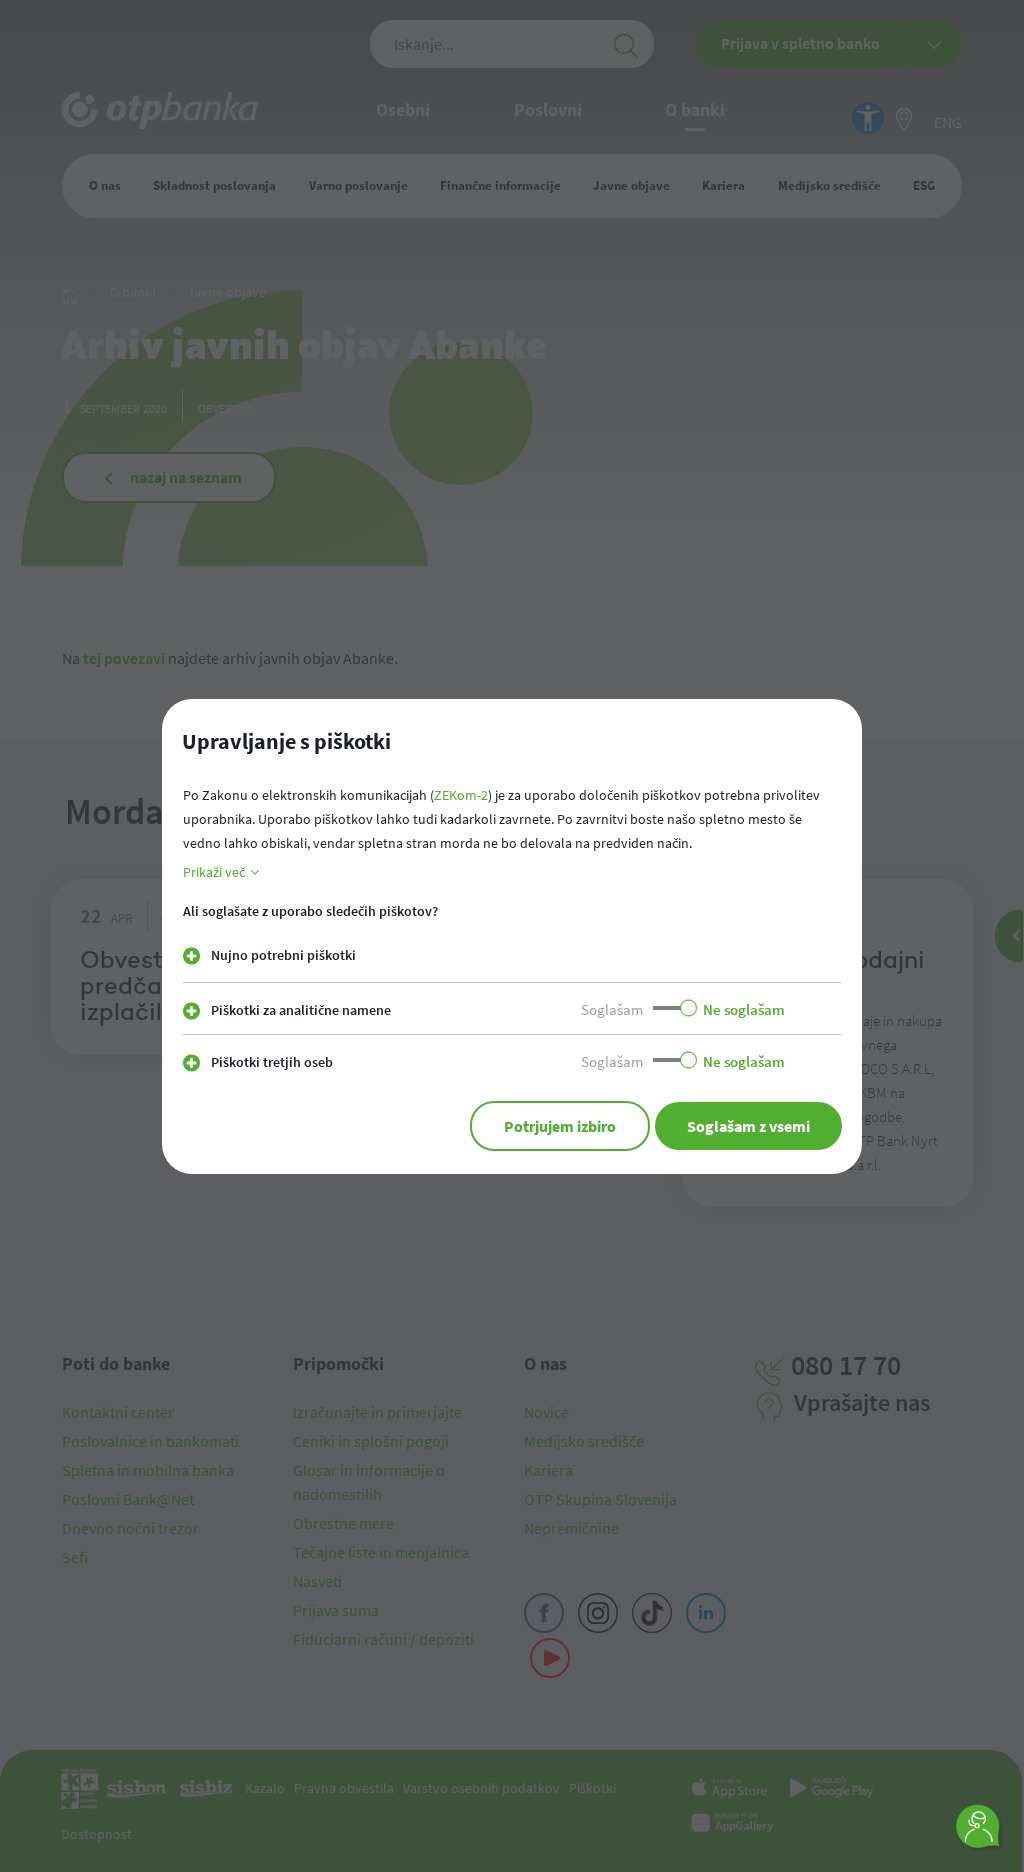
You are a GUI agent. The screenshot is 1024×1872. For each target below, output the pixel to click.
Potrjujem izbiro (560, 1126)
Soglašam (612, 1009)
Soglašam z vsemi (748, 1126)
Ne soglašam (744, 1009)
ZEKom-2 (461, 795)
